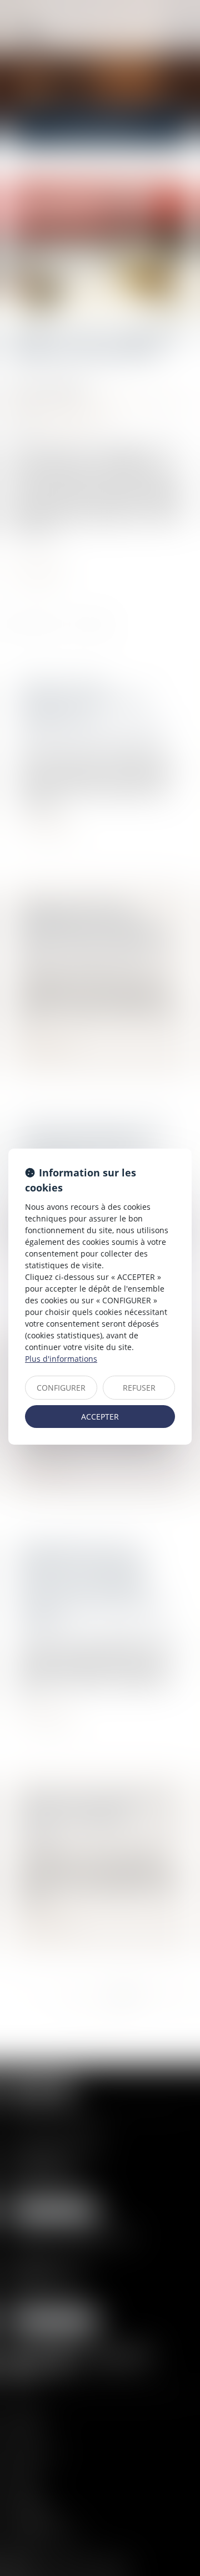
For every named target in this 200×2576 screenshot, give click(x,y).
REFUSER (139, 1388)
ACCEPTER (100, 1417)
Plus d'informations (61, 1359)
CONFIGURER (61, 1388)
